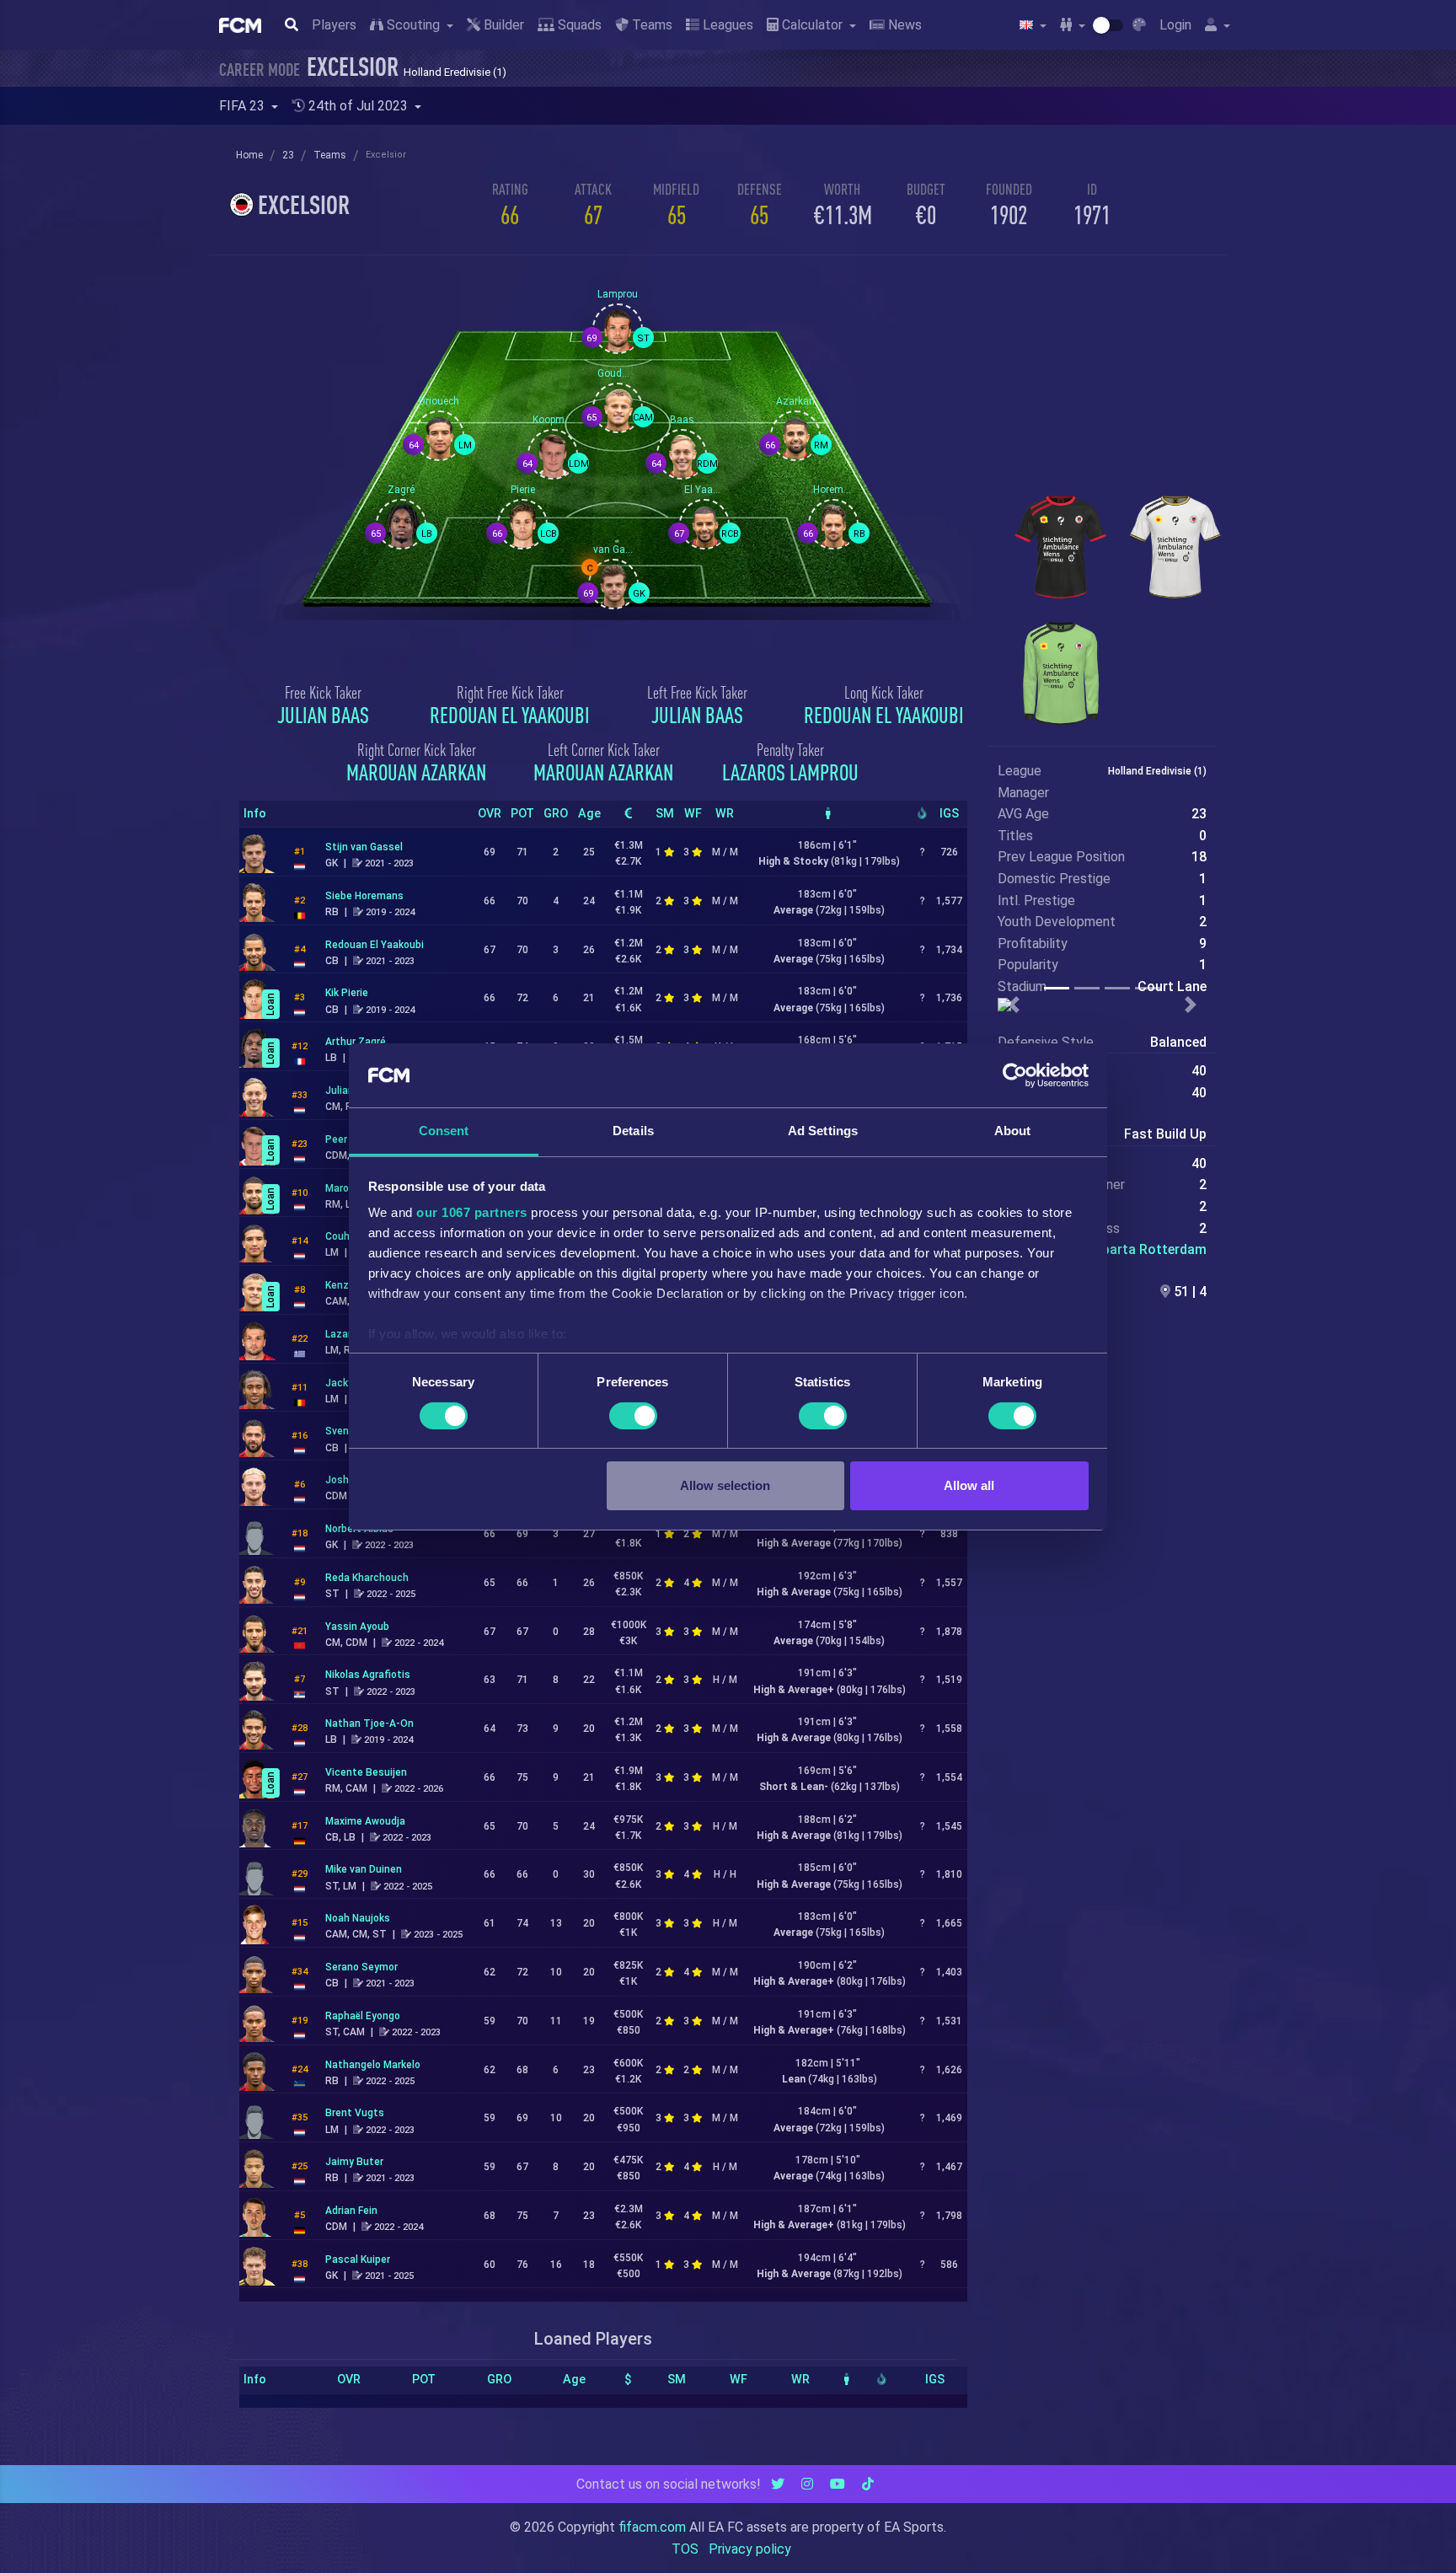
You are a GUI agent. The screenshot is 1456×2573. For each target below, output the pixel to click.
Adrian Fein (351, 2211)
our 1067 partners (472, 1212)
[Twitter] (778, 2484)
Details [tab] (633, 1131)
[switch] (633, 1416)
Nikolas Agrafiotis (368, 1675)
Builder (502, 25)
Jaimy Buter (354, 2162)
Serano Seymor (361, 1967)
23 (288, 155)
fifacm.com (652, 2527)
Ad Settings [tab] (823, 1131)
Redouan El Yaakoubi (510, 715)
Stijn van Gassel (364, 847)
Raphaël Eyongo (363, 2016)
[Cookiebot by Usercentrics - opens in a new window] (1015, 1075)
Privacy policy (750, 2549)
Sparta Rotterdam (1150, 1249)
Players (334, 25)
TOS (685, 2549)
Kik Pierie (347, 993)
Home (249, 155)
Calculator (812, 25)
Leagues (726, 25)
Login (1175, 25)
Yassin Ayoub (357, 1627)
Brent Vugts (355, 2113)
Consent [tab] (444, 1131)
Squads (578, 25)
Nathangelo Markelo (373, 2065)
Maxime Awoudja (365, 1821)
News (903, 25)
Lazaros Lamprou (790, 772)
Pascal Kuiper (358, 2259)
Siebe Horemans (364, 896)
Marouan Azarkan (416, 772)
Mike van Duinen (364, 1869)
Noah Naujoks (358, 1918)
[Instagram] (807, 2484)
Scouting (413, 25)
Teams (650, 25)
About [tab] (1013, 1131)
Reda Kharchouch (367, 1578)
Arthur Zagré (356, 1042)
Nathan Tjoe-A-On (369, 1723)
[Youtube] (838, 2484)
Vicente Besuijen (366, 1772)
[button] (1013, 1005)
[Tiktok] (868, 2484)
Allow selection (725, 1485)
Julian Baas (323, 715)
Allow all (969, 1485)
